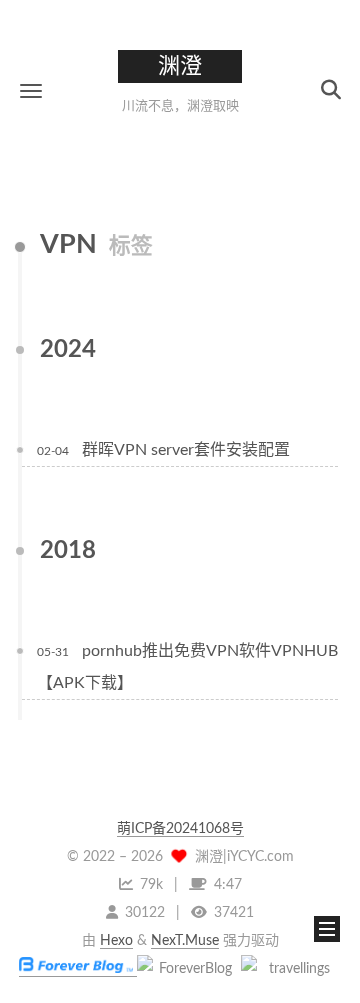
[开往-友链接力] (291, 969)
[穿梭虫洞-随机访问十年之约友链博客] (187, 969)
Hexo (116, 941)
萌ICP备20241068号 (180, 829)
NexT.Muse (185, 941)
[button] (31, 90)
